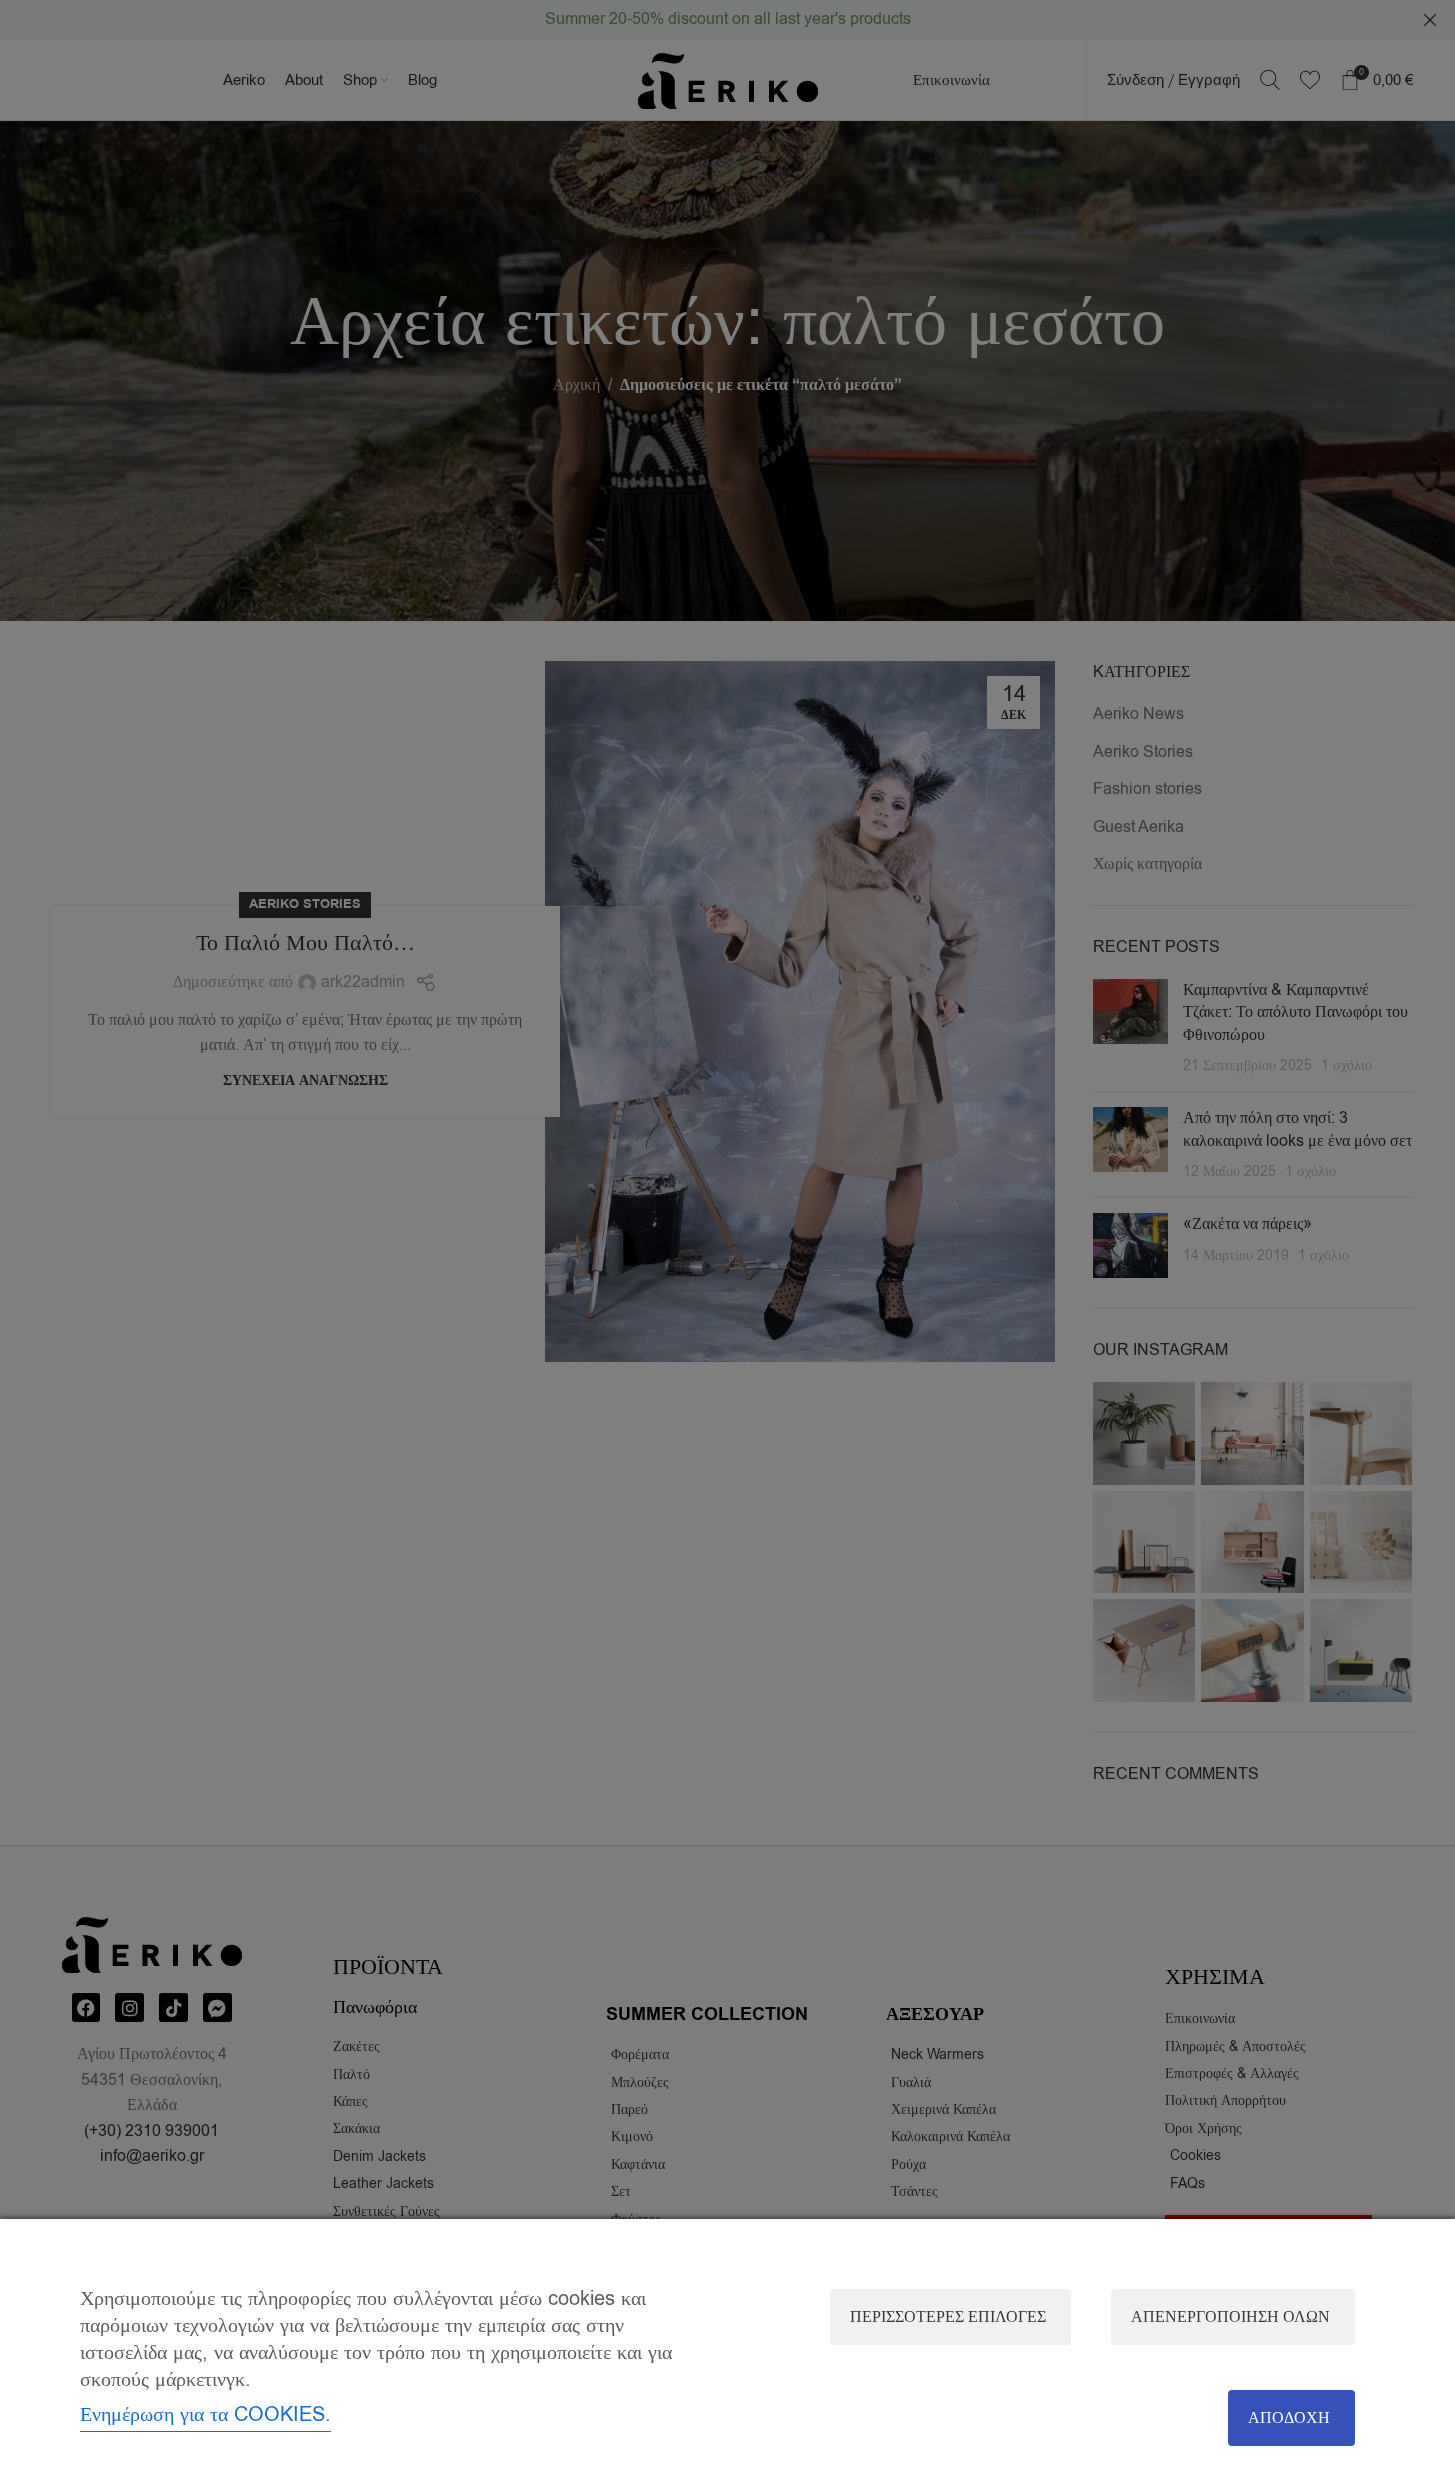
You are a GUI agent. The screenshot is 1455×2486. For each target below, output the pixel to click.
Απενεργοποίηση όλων (1230, 2317)
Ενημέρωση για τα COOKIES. (205, 2414)
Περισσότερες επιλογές (948, 2317)
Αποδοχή (1289, 2418)
